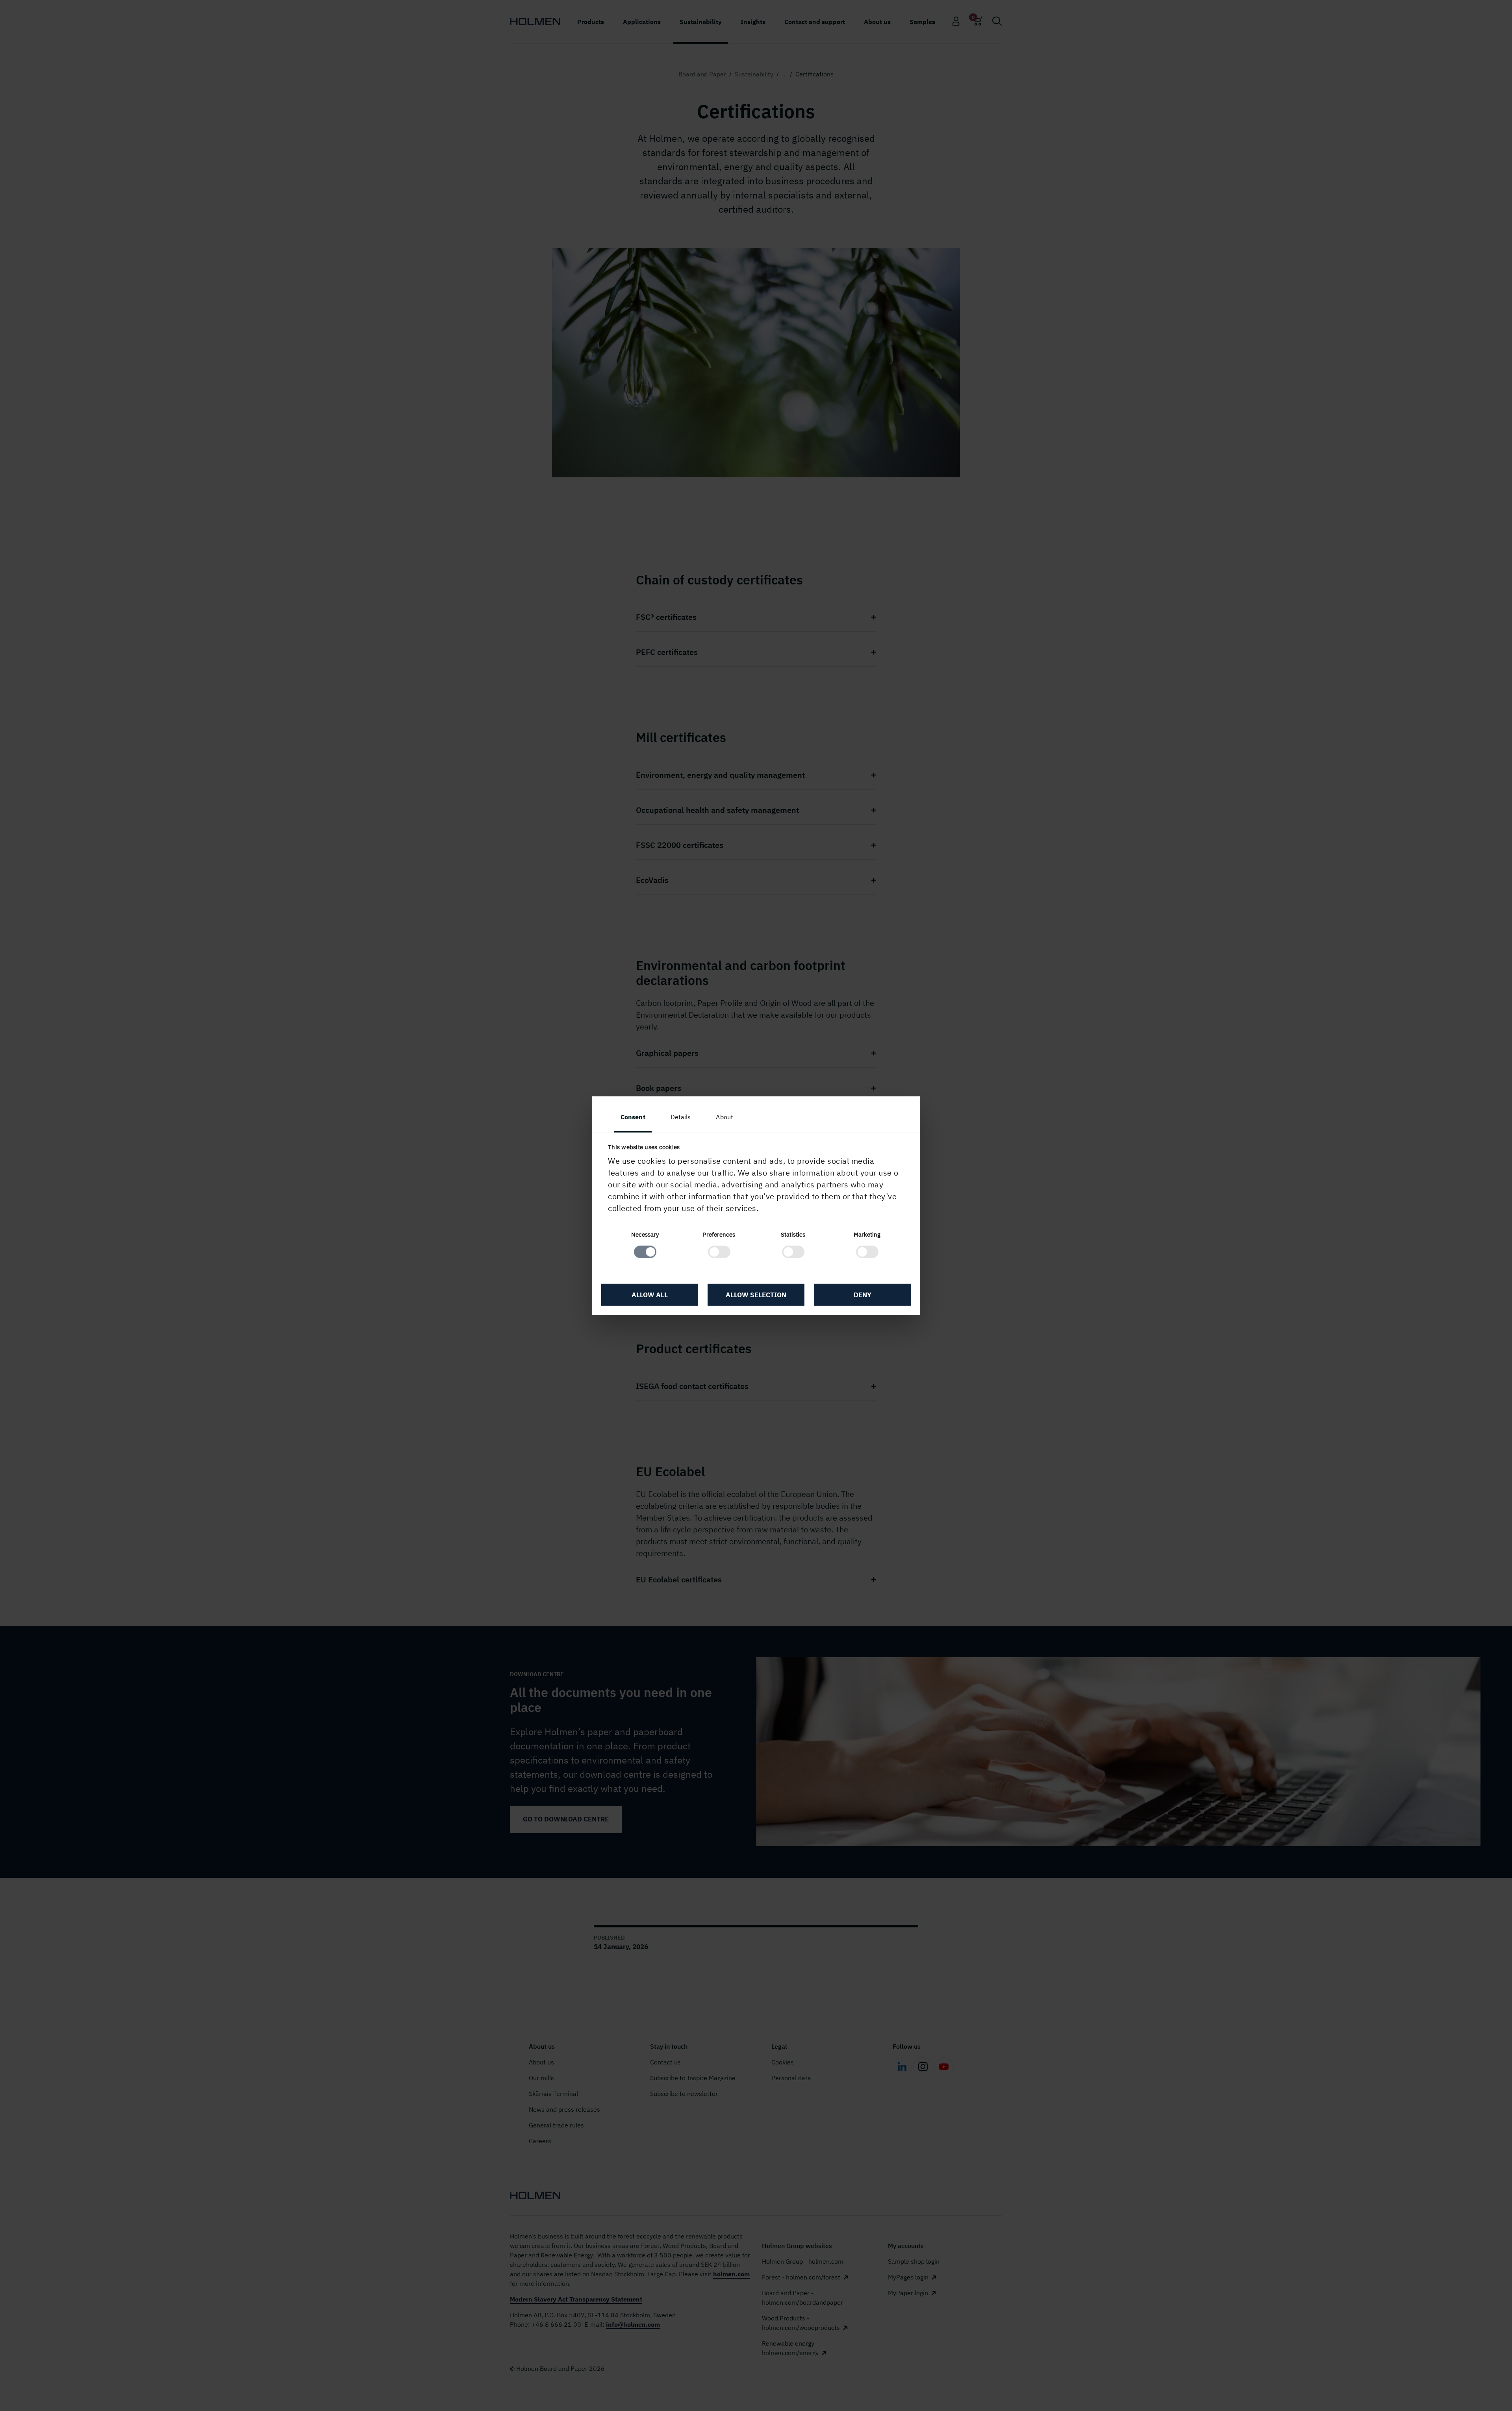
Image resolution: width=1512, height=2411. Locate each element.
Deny (863, 1295)
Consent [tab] (633, 1117)
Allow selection (756, 1295)
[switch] (719, 1252)
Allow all (650, 1295)
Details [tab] (681, 1117)
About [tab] (724, 1117)
